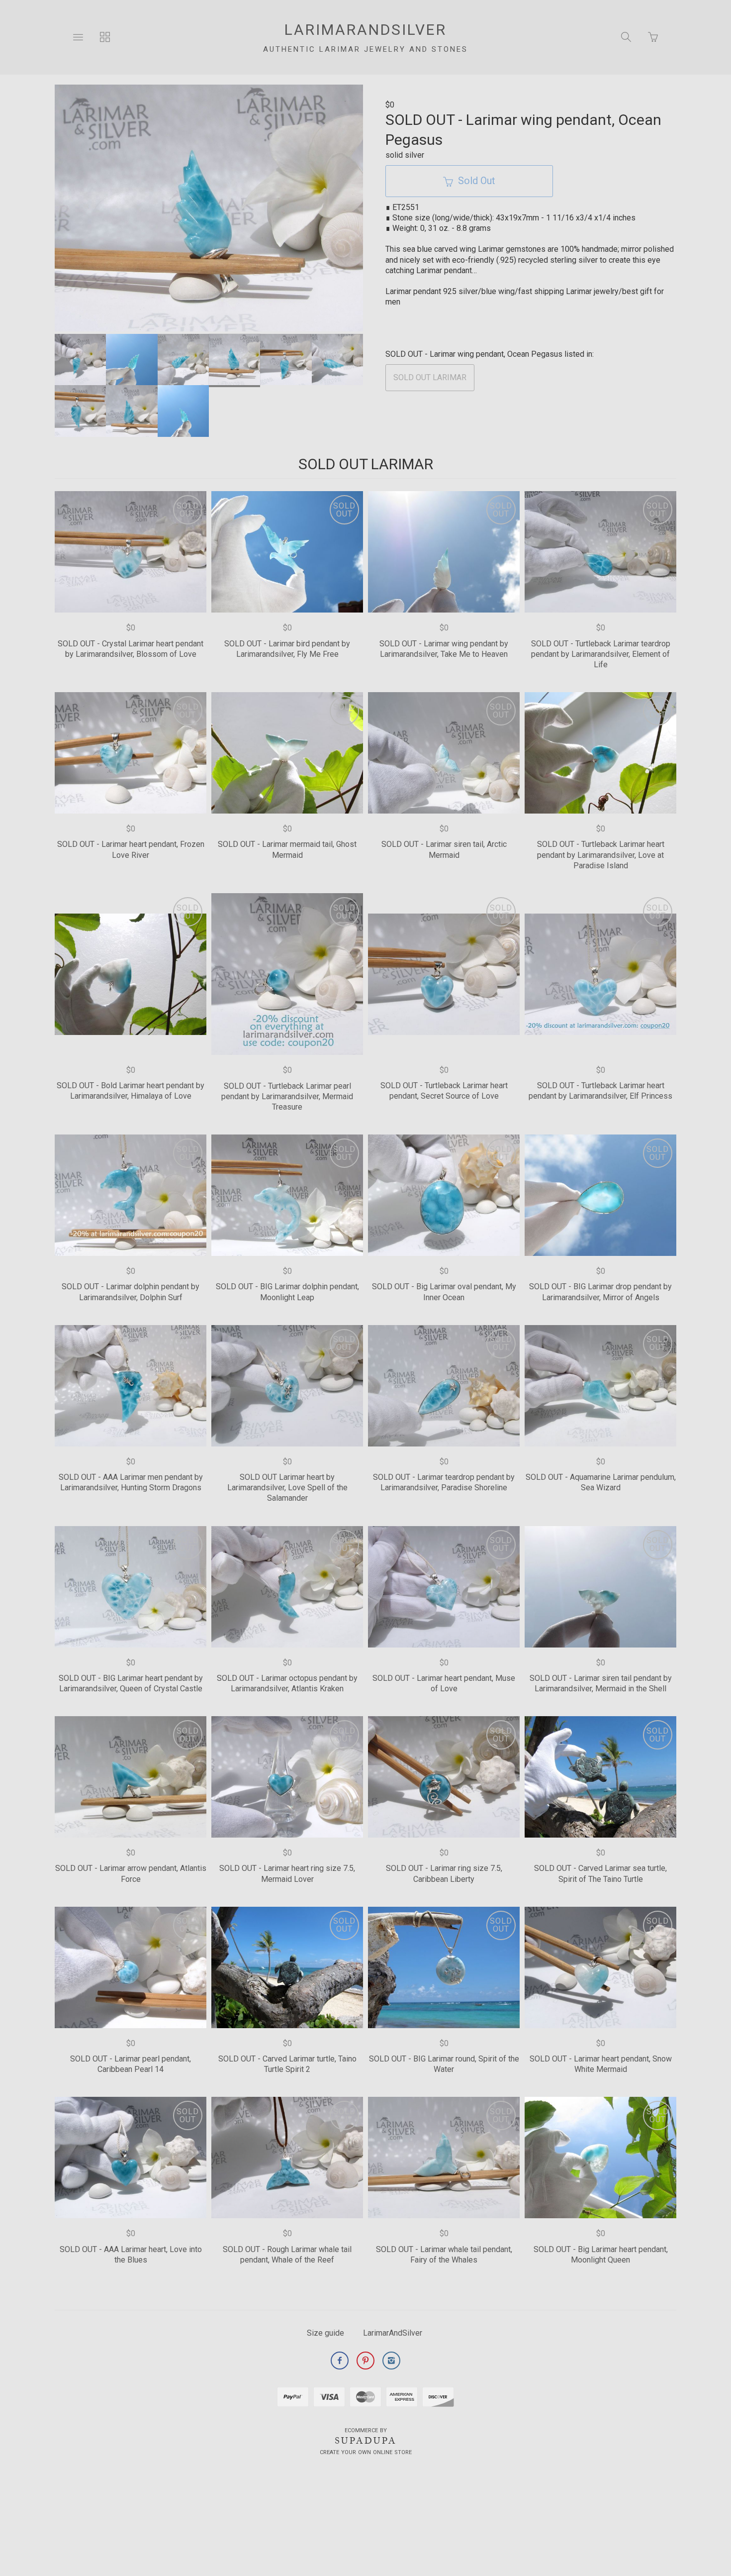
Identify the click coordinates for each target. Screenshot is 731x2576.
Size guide (325, 2333)
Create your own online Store (366, 2452)
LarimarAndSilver (393, 2333)
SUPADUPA (366, 2441)
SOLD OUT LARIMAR (430, 377)
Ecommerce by (366, 2430)
